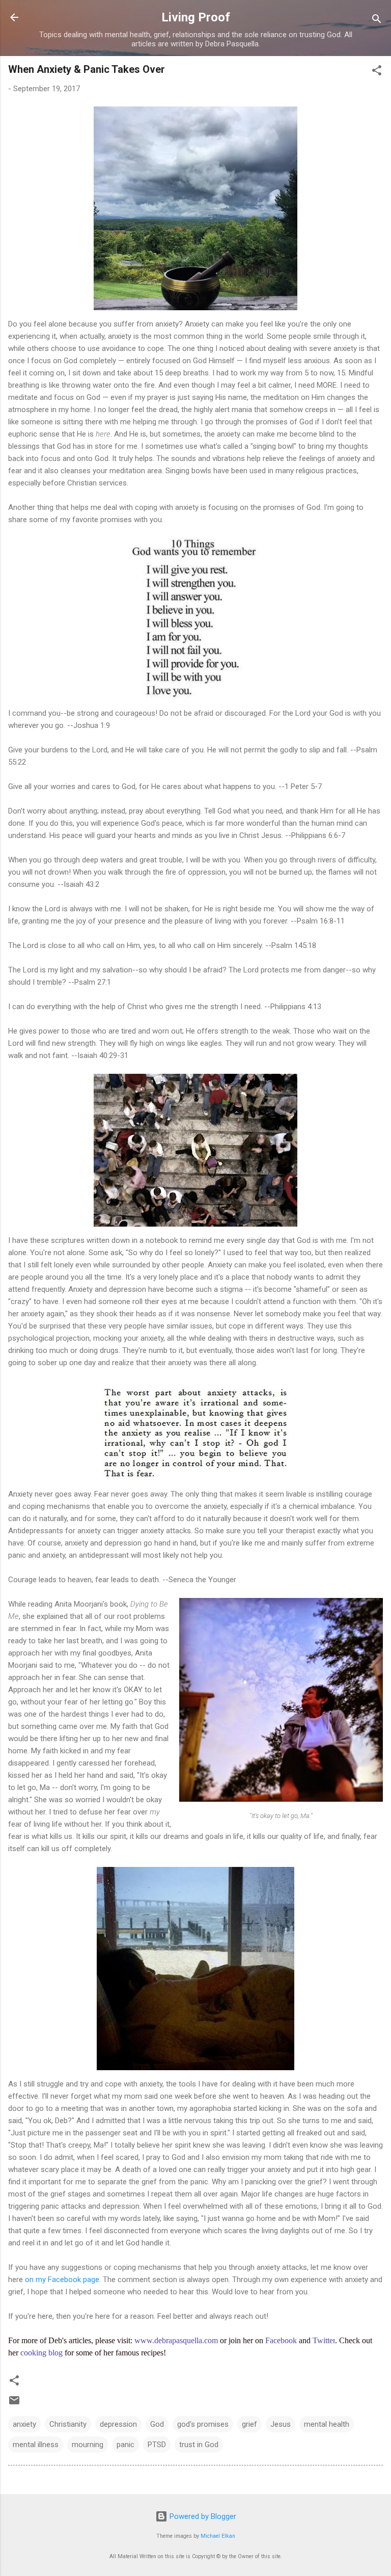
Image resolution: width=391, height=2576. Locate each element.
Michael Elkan (218, 2536)
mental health (327, 2424)
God (157, 2424)
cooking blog (41, 2353)
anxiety (24, 2424)
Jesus (281, 2424)
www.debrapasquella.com (176, 2340)
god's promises (203, 2424)
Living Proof (196, 17)
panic (125, 2445)
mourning (88, 2445)
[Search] (377, 21)
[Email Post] (14, 2404)
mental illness (36, 2445)
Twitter (324, 2340)
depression (118, 2424)
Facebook (281, 2340)
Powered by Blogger (202, 2516)
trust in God (199, 2445)
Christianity (68, 2424)
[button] (377, 72)
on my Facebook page (62, 2280)
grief (249, 2424)
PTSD (157, 2445)
